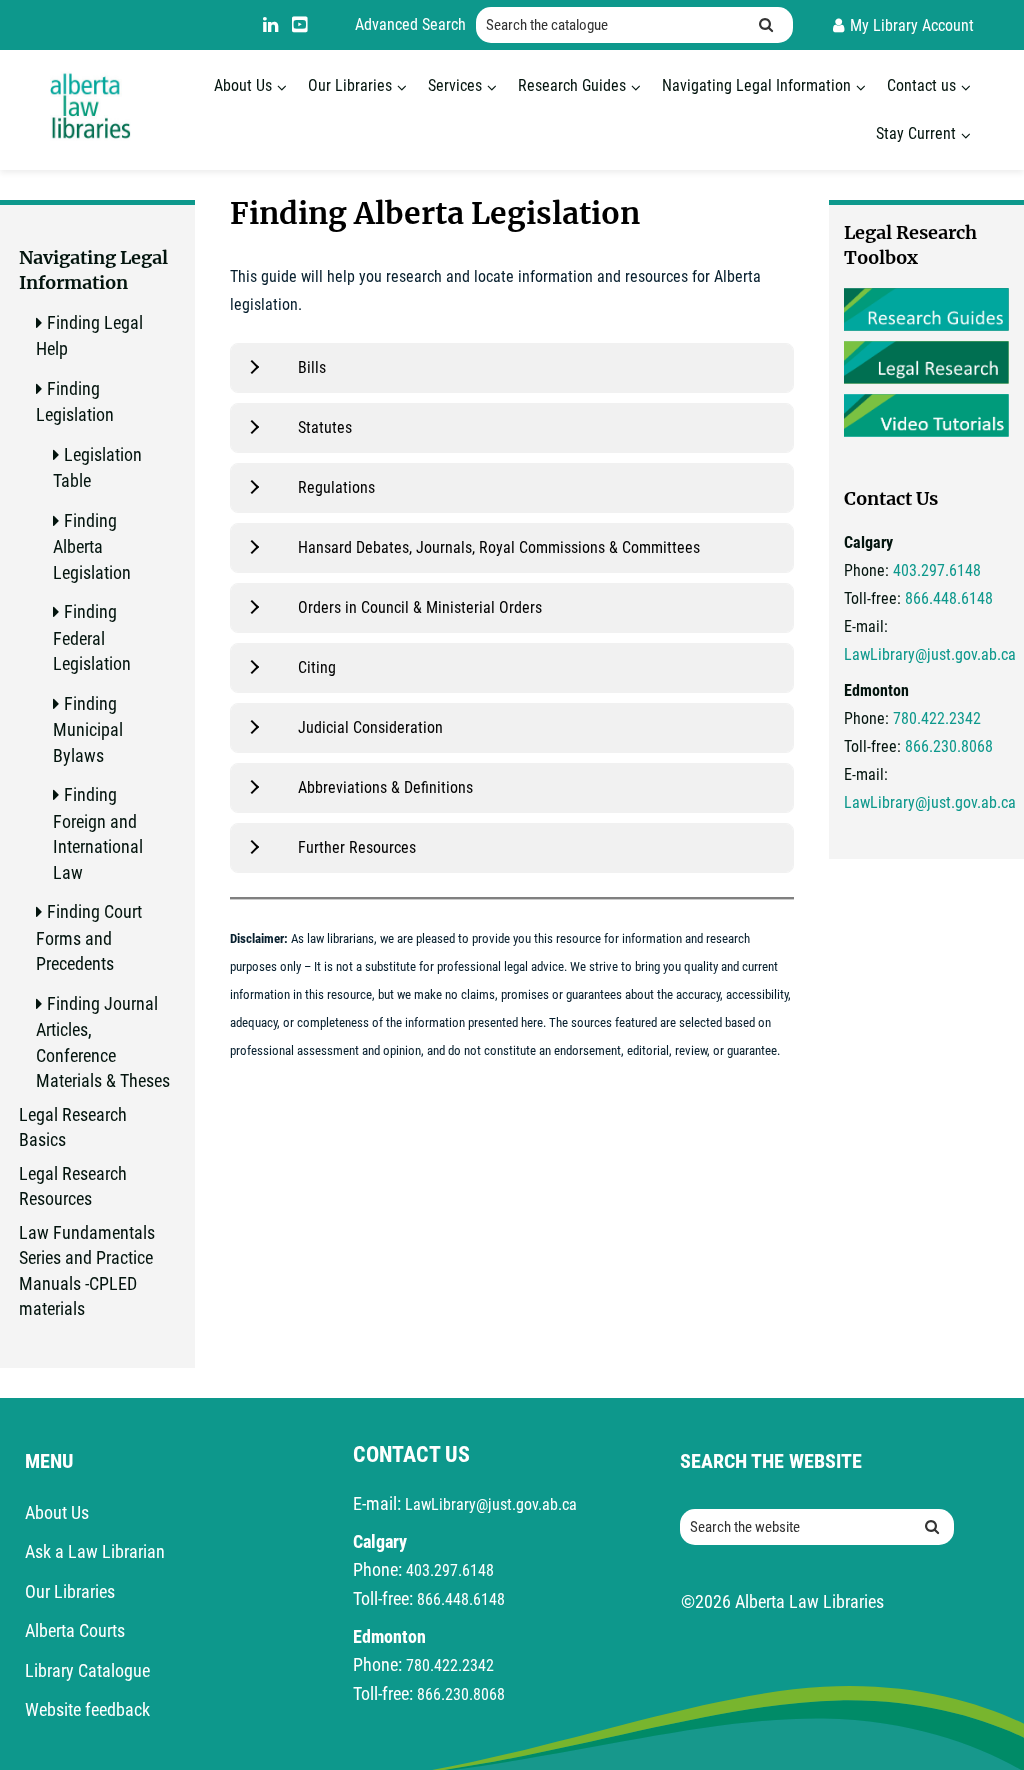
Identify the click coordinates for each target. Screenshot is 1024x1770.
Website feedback (87, 1709)
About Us (243, 85)
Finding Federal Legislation (92, 637)
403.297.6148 (937, 570)
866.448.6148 (949, 598)
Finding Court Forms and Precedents (89, 937)
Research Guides (572, 85)
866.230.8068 (949, 746)
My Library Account (912, 25)
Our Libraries (350, 85)
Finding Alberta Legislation (92, 546)
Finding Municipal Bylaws (88, 729)
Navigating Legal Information (756, 85)
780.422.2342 (937, 718)
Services (455, 85)
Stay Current (916, 133)
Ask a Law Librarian (95, 1551)
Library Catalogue (87, 1670)
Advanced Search (410, 24)
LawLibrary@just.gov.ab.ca (930, 654)
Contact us (921, 85)
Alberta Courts (75, 1630)
